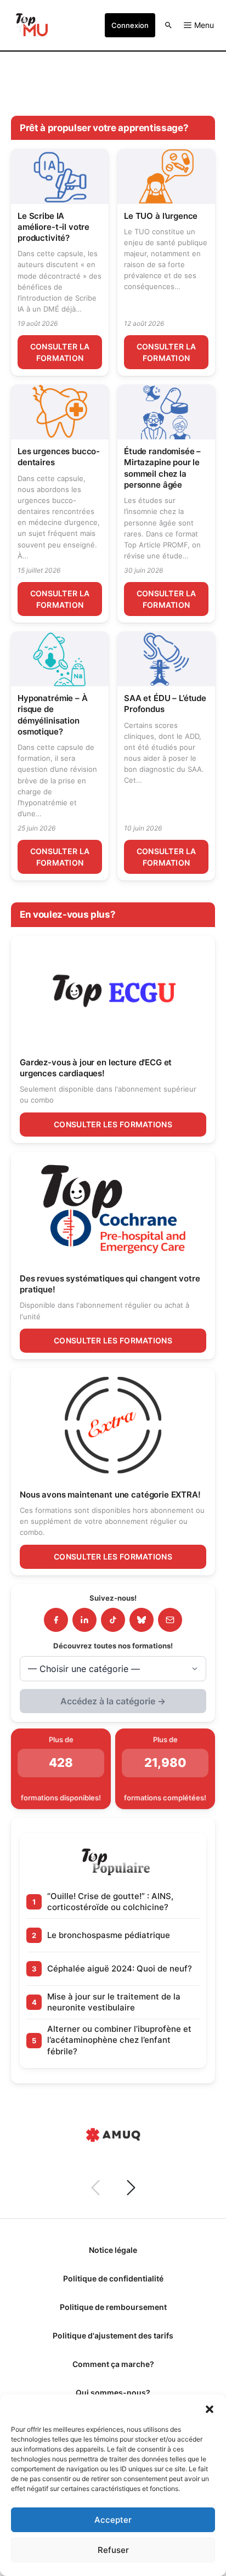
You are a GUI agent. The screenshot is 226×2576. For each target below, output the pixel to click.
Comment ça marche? (113, 2364)
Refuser (113, 2550)
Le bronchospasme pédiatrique (109, 1935)
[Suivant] (131, 2188)
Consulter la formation (60, 352)
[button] (210, 2408)
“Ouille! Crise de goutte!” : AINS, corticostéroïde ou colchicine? (110, 1902)
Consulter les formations (113, 1124)
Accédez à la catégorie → (113, 1701)
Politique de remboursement (113, 2307)
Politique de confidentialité (113, 2278)
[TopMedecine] (31, 25)
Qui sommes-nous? (113, 2393)
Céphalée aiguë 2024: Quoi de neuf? (120, 1968)
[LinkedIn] (84, 1620)
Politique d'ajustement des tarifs (113, 2335)
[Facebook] (56, 1620)
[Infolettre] (170, 1620)
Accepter (113, 2520)
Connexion (130, 25)
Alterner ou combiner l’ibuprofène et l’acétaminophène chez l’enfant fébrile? (119, 2040)
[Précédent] (95, 2188)
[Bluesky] (142, 1620)
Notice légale (113, 2250)
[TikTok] (113, 1620)
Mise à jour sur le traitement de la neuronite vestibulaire (114, 2002)
